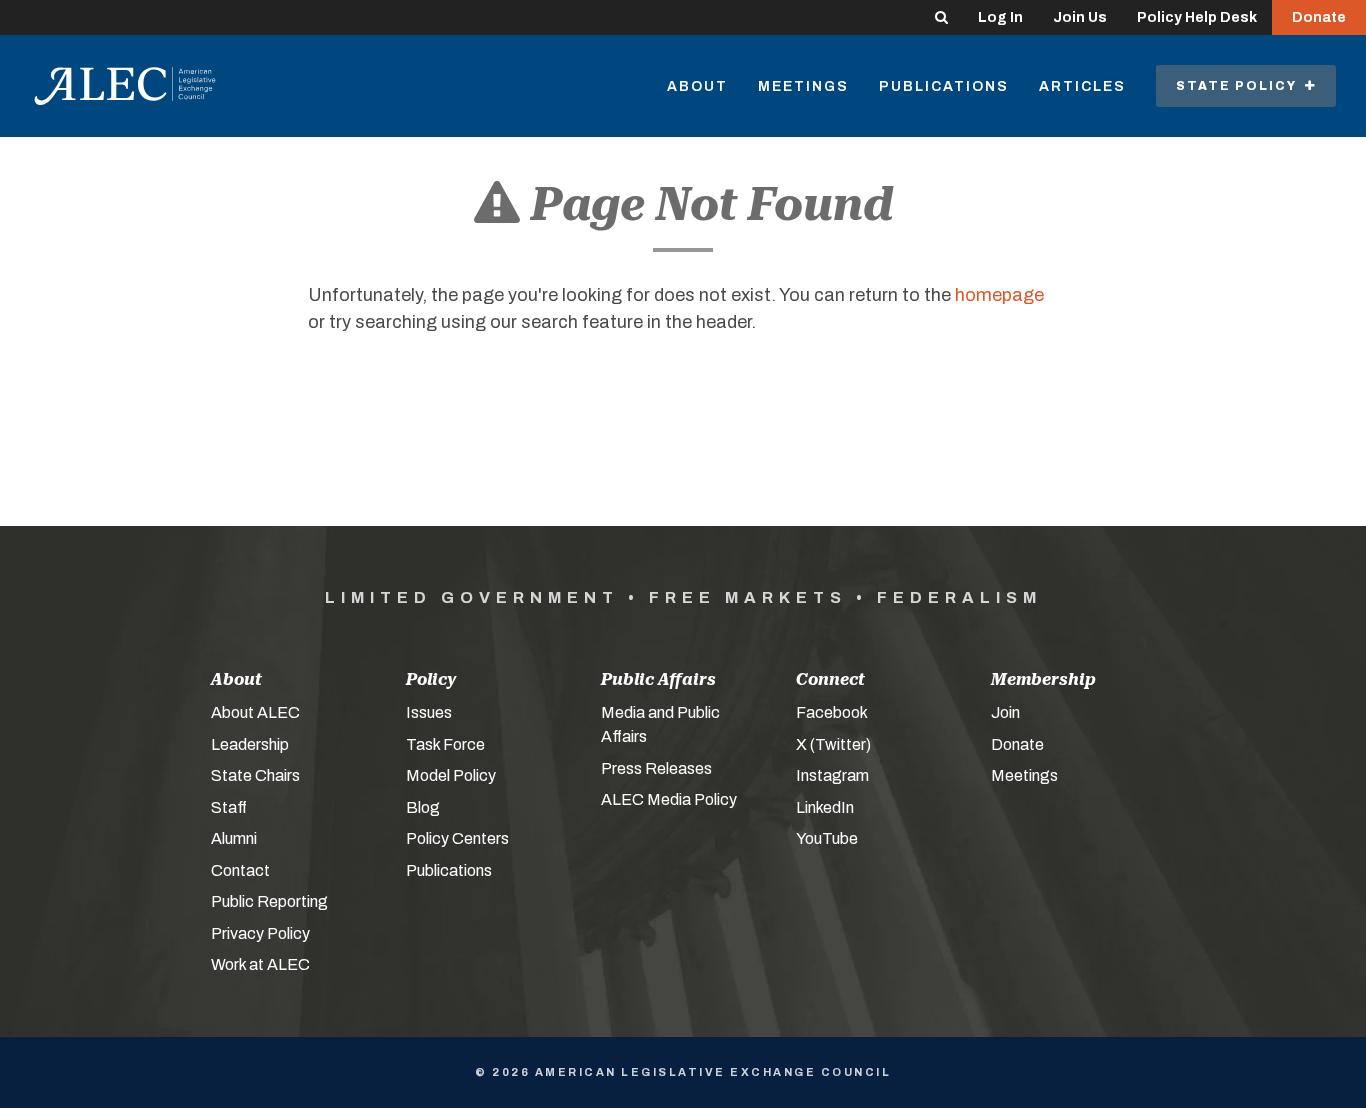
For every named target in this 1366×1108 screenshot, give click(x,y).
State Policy (1240, 86)
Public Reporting (269, 901)
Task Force (445, 744)
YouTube (827, 838)
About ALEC (255, 712)
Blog (423, 807)
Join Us (1080, 17)
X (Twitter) (833, 744)
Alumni (234, 838)
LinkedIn (825, 807)
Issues (429, 712)
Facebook (832, 712)
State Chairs (255, 775)
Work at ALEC (260, 964)
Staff (229, 807)
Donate (1319, 17)
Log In (1000, 17)
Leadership (250, 744)
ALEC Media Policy (669, 799)
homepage (999, 295)
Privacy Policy (260, 933)
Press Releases (656, 768)
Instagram (832, 775)
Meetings (803, 86)
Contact (240, 870)
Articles (1082, 86)
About (697, 86)
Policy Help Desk (1197, 17)
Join (1005, 712)
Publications (944, 86)
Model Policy (451, 775)
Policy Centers (457, 838)
